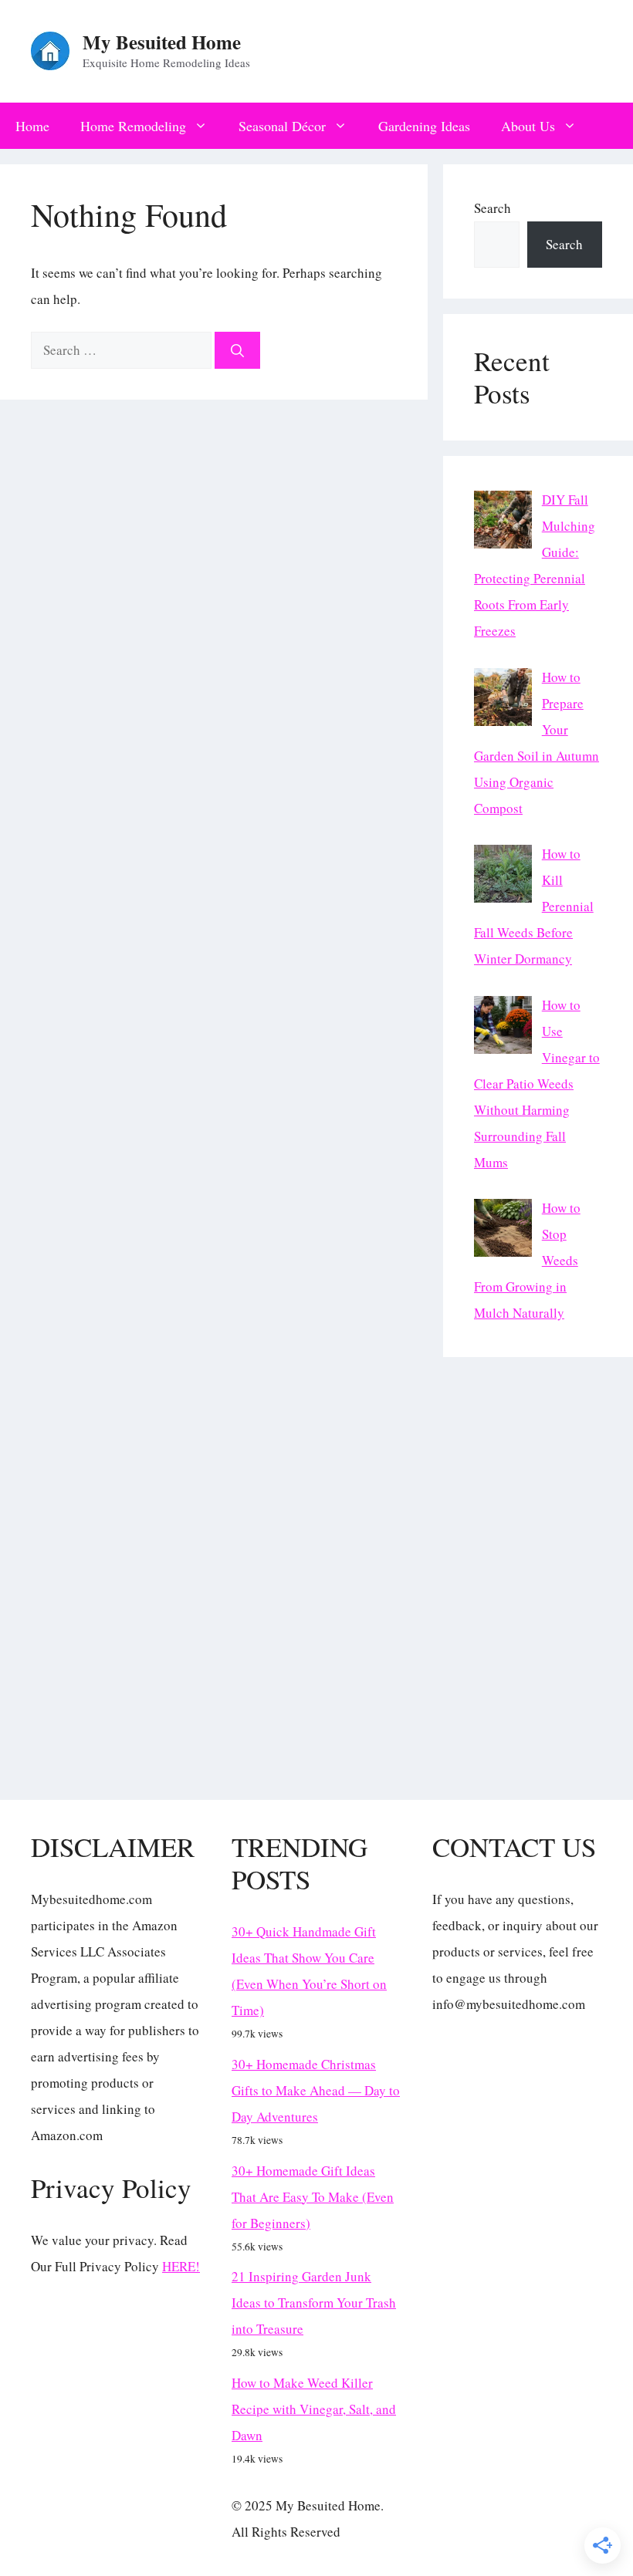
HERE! (181, 2266)
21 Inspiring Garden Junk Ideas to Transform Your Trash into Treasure (314, 2303)
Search (493, 208)
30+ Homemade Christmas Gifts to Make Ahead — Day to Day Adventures (316, 2090)
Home (32, 126)
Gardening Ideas (424, 126)
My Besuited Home (162, 42)
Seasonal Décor (282, 126)
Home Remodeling (133, 126)
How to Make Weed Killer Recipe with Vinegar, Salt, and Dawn (314, 2409)
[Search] (237, 350)
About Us (528, 126)
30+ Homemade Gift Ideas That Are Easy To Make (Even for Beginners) (313, 2197)
